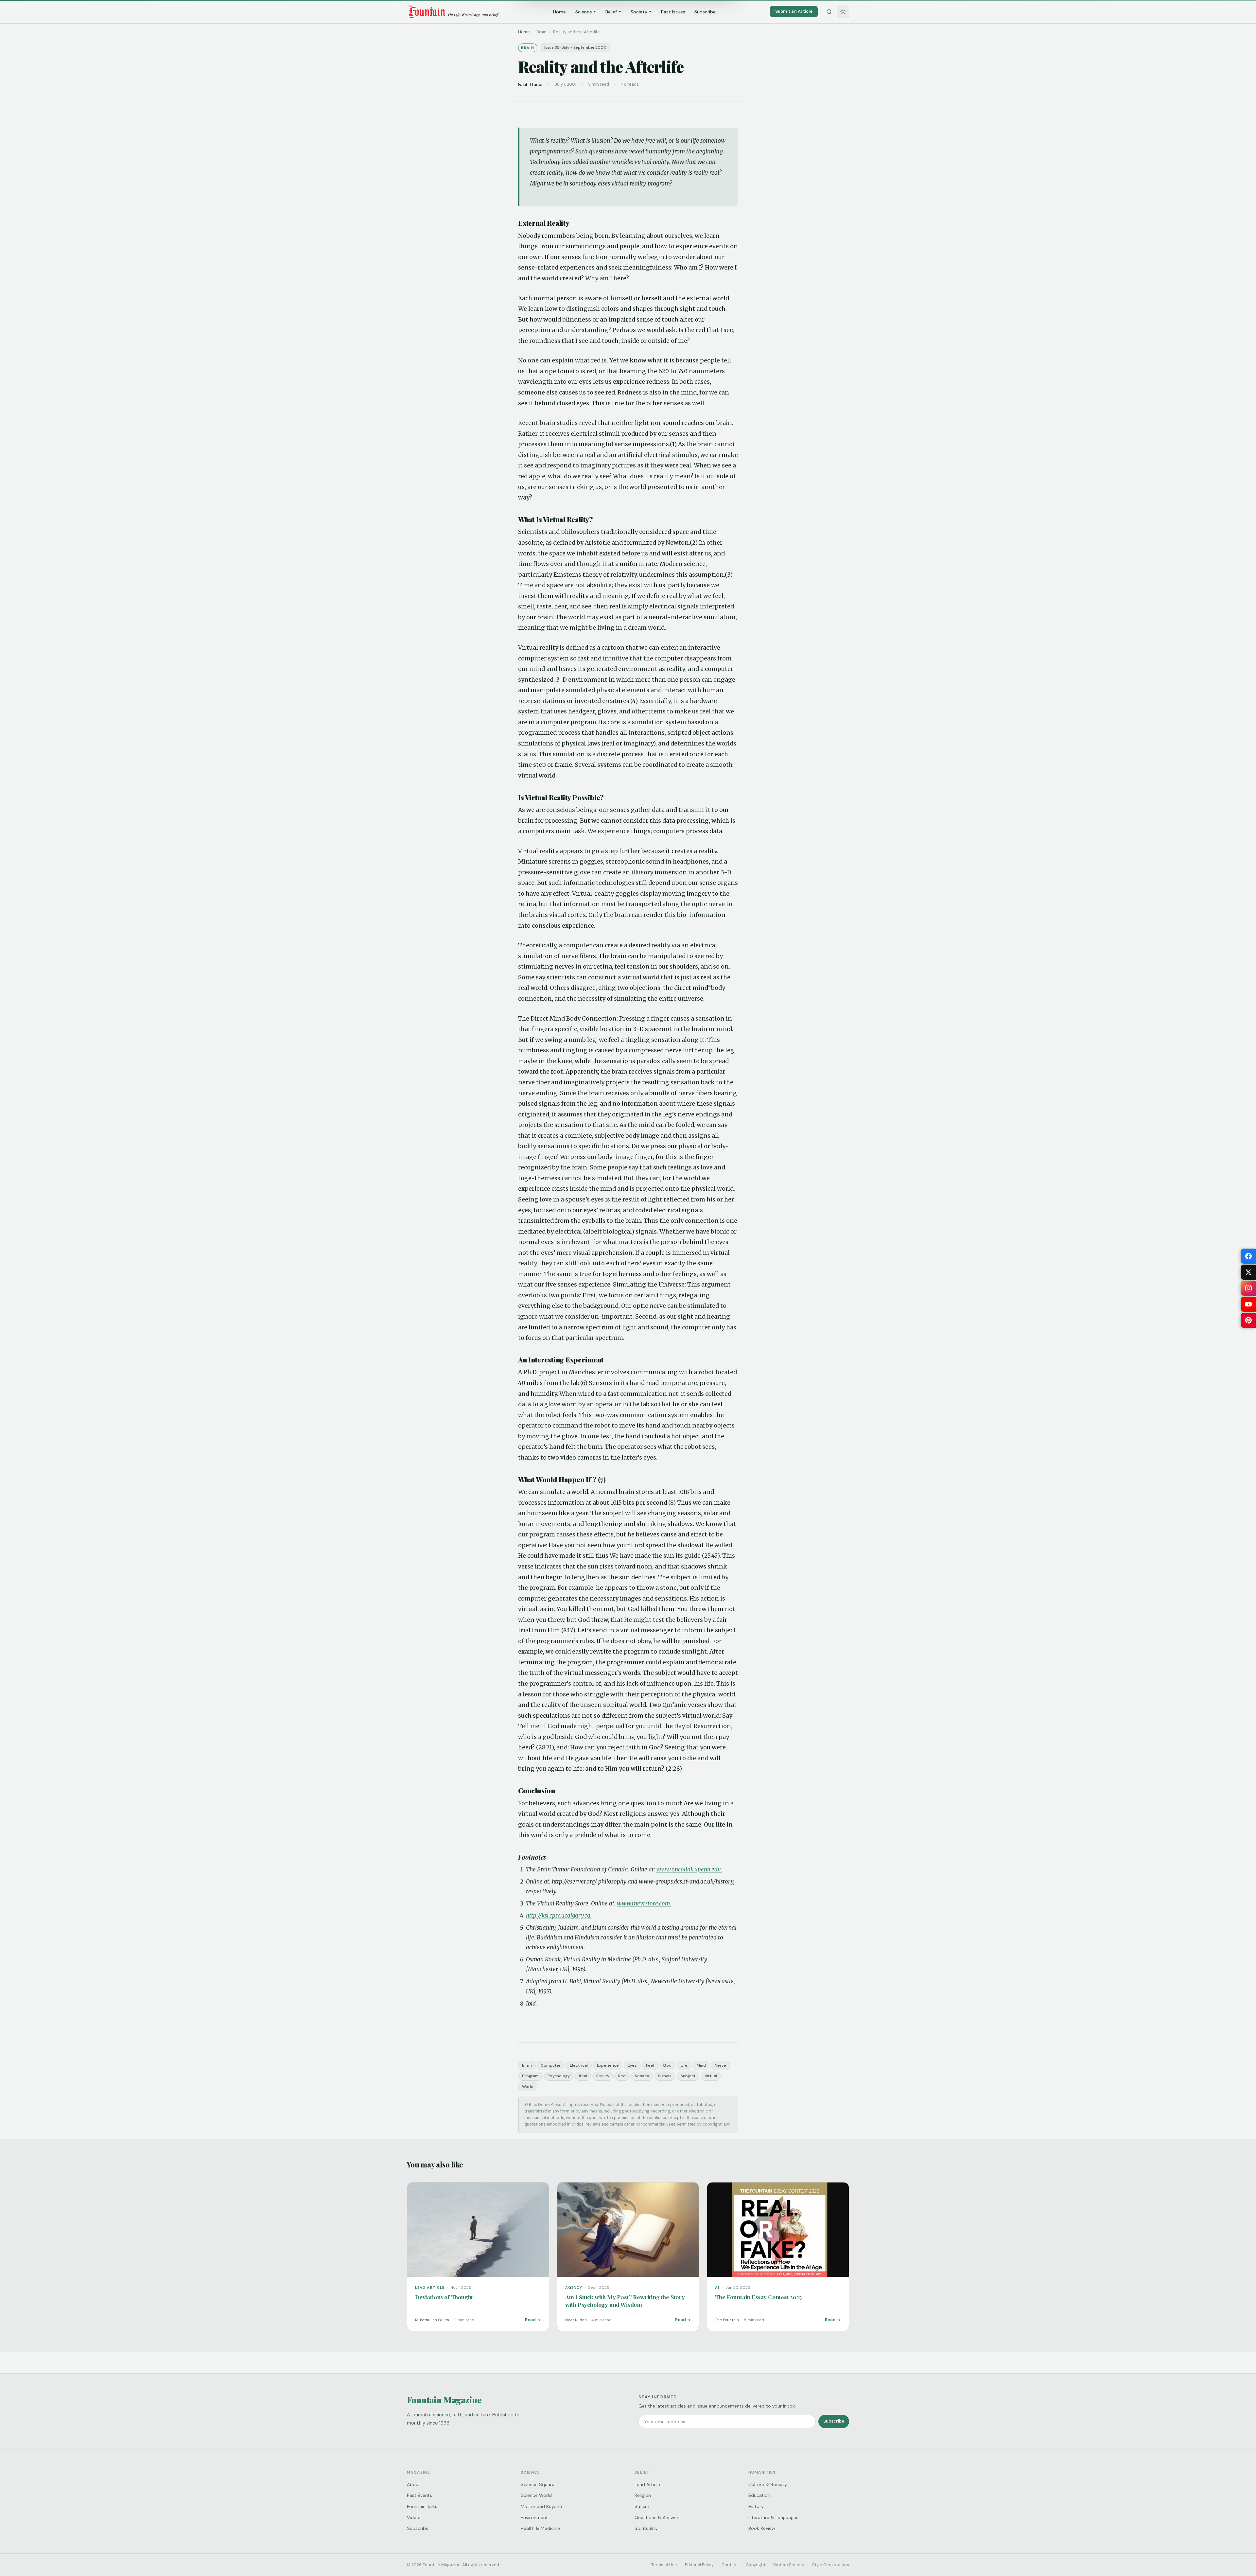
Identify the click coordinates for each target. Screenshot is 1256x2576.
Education (759, 2495)
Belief (611, 12)
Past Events (419, 2495)
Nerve (720, 2065)
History (756, 2506)
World (528, 2087)
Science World (536, 2495)
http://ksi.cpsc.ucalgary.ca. (559, 1916)
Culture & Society (768, 2484)
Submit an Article (794, 11)
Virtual (711, 2076)
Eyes (632, 2065)
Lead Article (647, 2484)
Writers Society (789, 2565)
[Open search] (829, 12)
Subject (688, 2076)
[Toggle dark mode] (843, 12)
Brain (527, 2065)
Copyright (756, 2565)
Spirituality (646, 2528)
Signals (665, 2076)
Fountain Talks (422, 2506)
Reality (603, 2076)
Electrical (579, 2065)
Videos (414, 2517)
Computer (551, 2065)
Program (530, 2076)
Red (622, 2076)
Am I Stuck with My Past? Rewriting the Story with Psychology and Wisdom (625, 2301)
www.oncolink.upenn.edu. (689, 1869)
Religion (643, 2495)
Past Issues (673, 12)
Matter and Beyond (541, 2506)
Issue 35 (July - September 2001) (575, 48)
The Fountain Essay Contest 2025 (758, 2297)
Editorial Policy (699, 2565)
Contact (730, 2565)
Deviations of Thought (444, 2297)
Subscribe (705, 12)
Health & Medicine (540, 2528)
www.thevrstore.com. (644, 1903)
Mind (701, 2065)
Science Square (538, 2484)
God (667, 2065)
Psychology (559, 2076)
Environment (534, 2517)
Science (584, 12)
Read (530, 2320)
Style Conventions (831, 2565)
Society (639, 12)
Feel (650, 2065)
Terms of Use (664, 2565)
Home (559, 12)
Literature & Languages (773, 2517)
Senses (642, 2076)
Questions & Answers (658, 2517)
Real (583, 2076)
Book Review (762, 2528)
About (414, 2484)
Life (684, 2065)
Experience (608, 2065)
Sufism (642, 2506)
